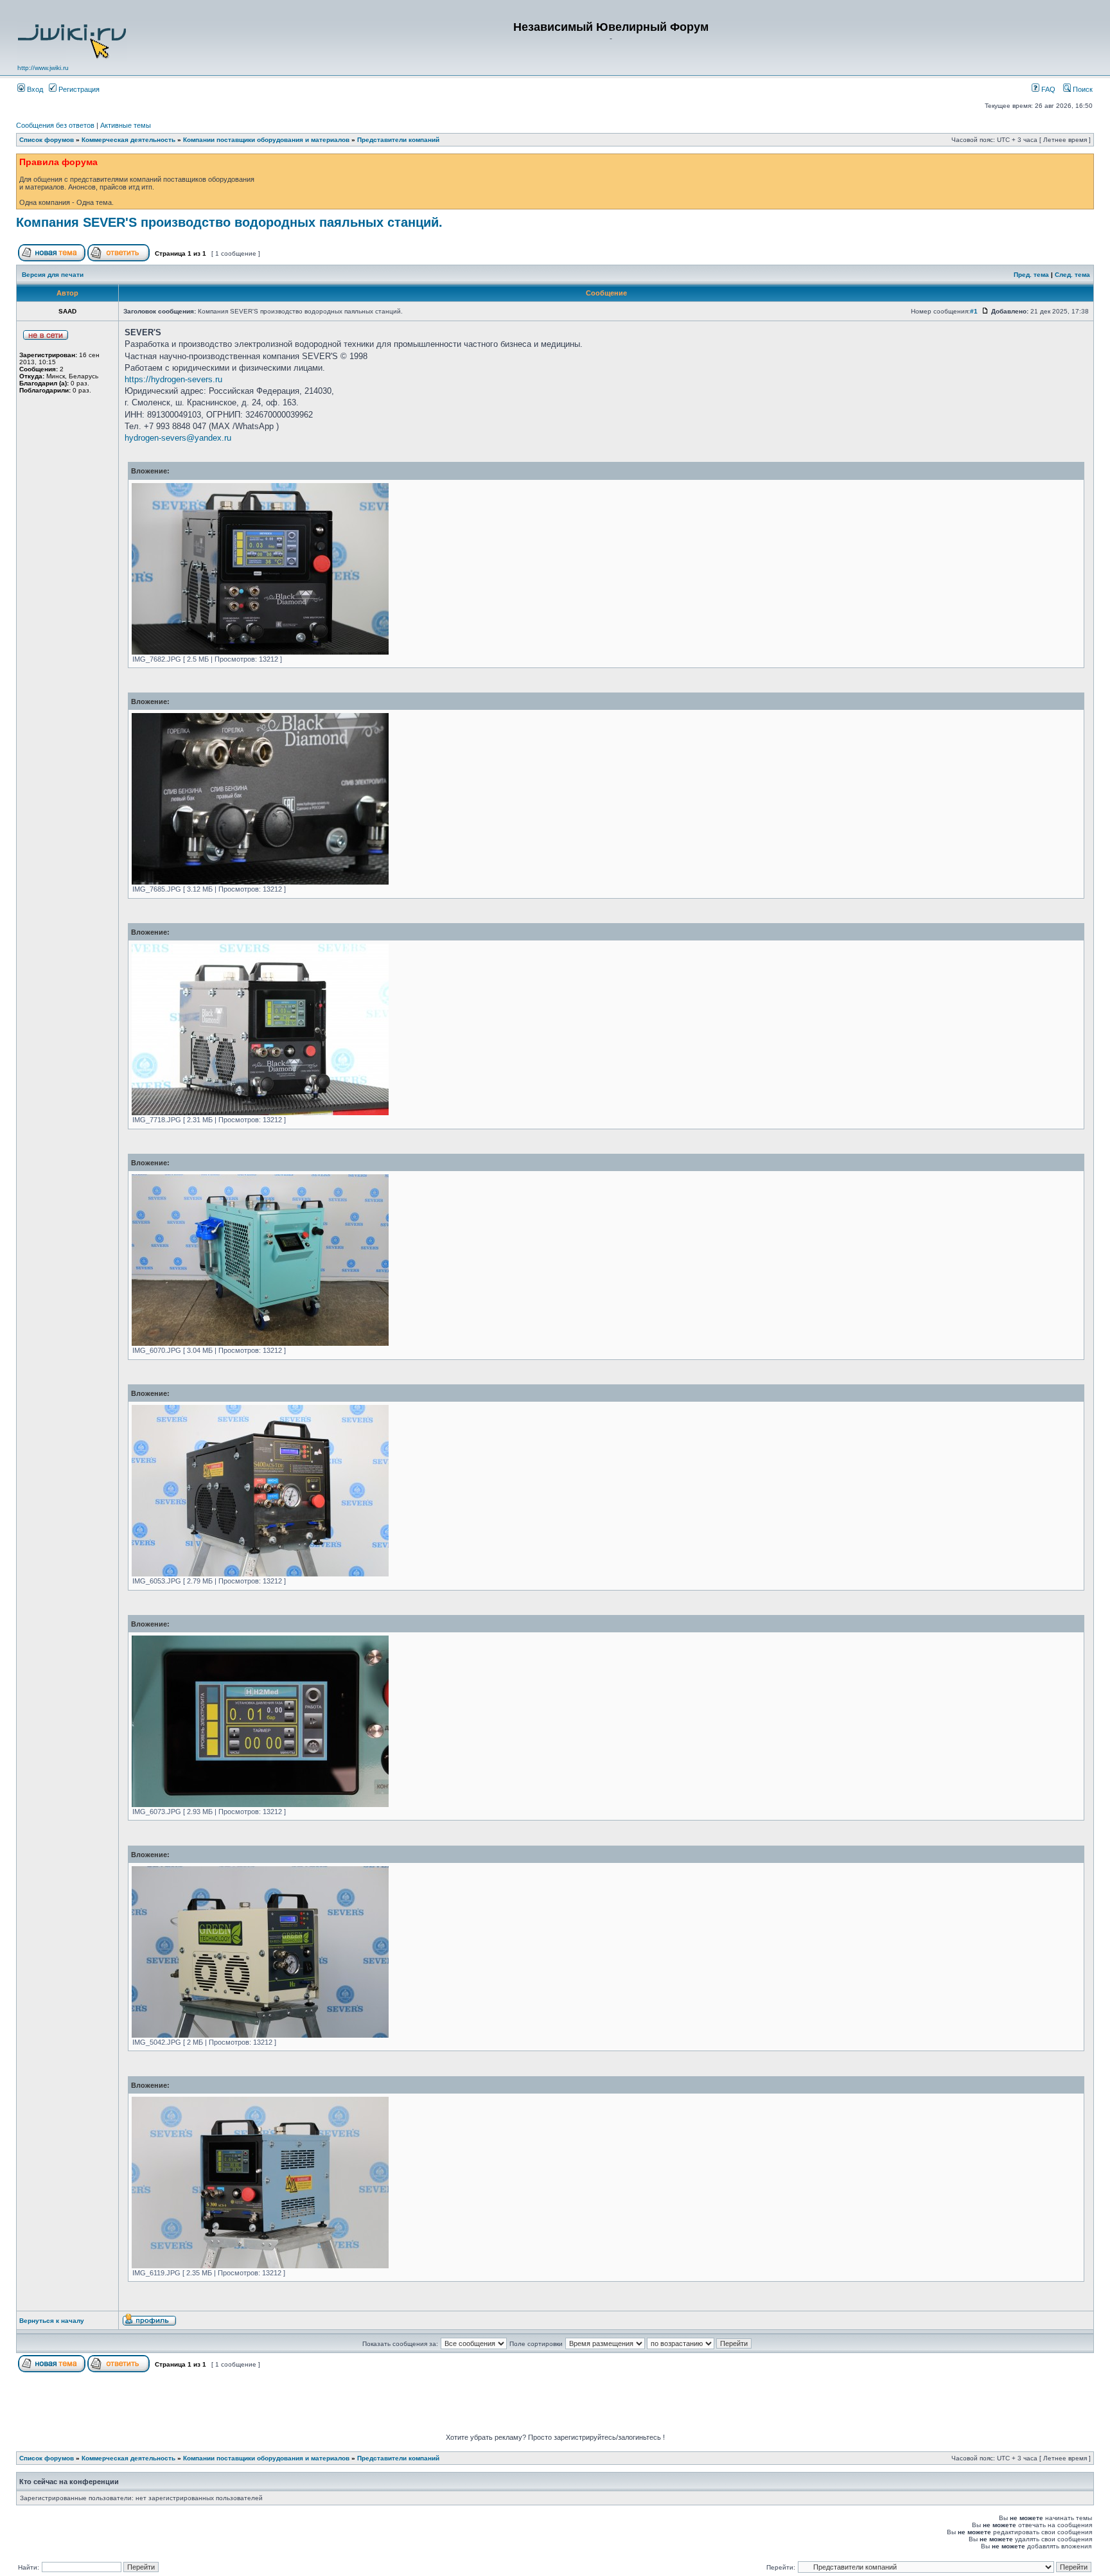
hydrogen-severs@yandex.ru (178, 438)
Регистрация (78, 89)
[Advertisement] (555, 2404)
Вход (34, 89)
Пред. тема (1031, 275)
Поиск (1082, 89)
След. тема (1072, 275)
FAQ (1047, 89)
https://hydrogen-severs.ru (173, 379)
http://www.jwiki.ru (43, 68)
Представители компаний (398, 140)
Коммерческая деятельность (128, 140)
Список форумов (47, 140)
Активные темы (126, 125)
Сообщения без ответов (55, 125)
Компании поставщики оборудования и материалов (266, 140)
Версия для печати (53, 275)
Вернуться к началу (52, 2321)
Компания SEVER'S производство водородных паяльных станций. (229, 222)
